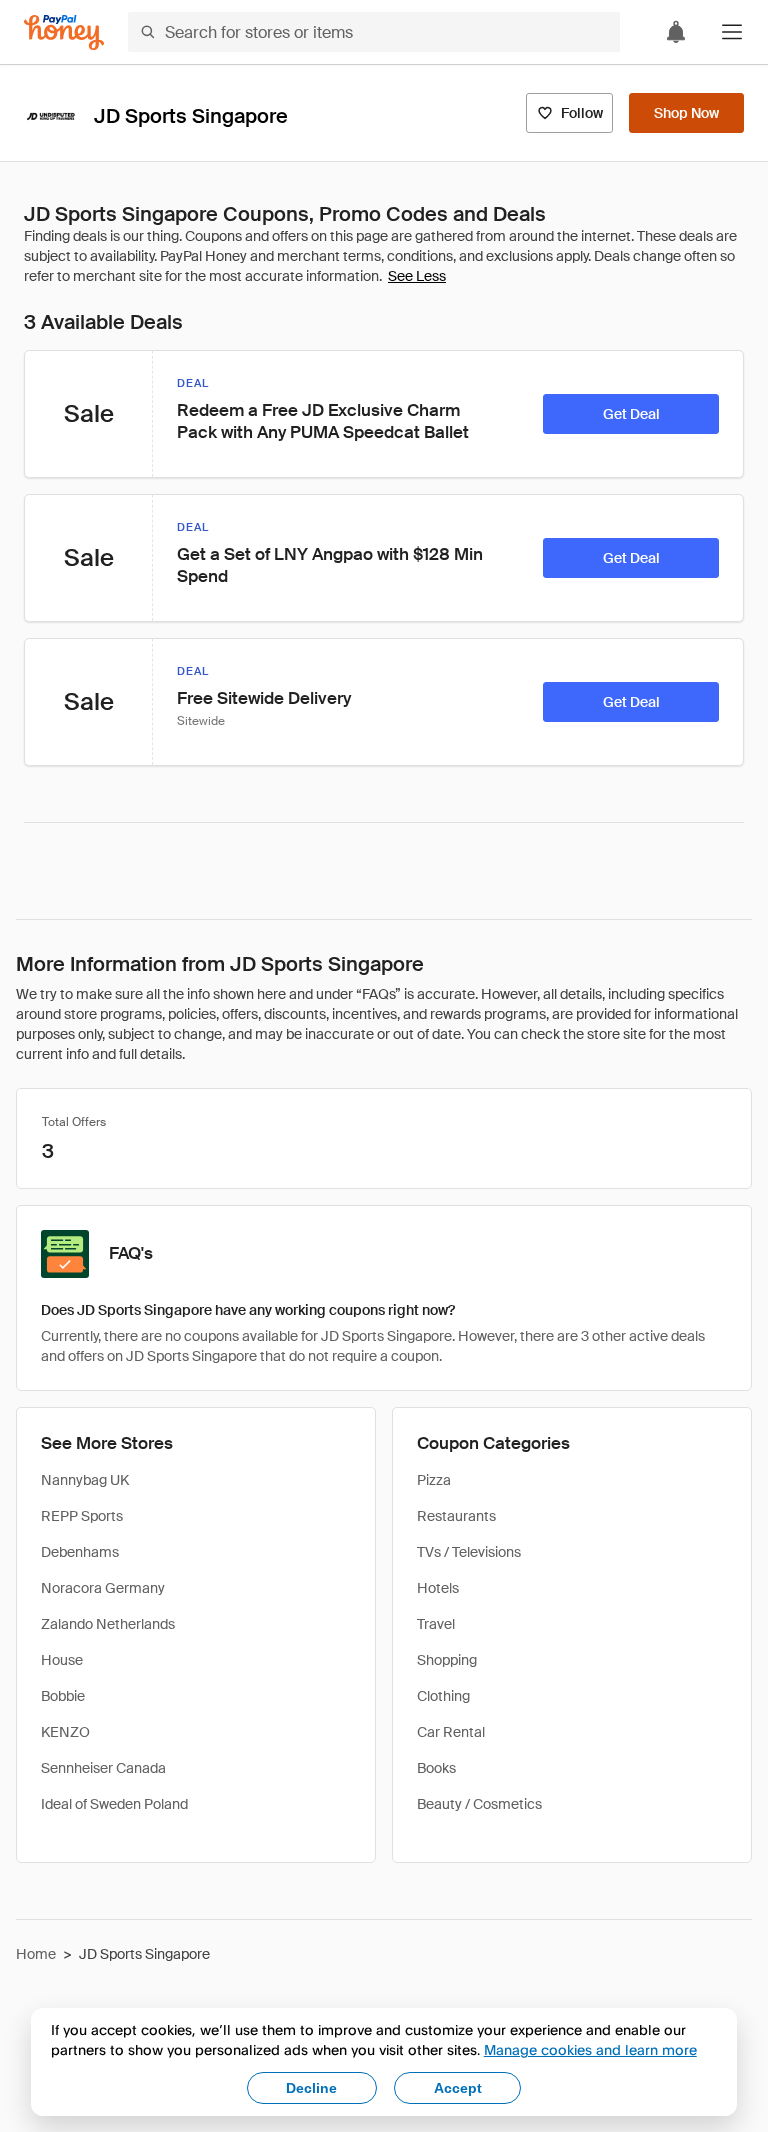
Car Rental (451, 1732)
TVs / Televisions (469, 1552)
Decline (311, 2088)
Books (436, 1768)
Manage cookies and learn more (590, 2049)
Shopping (447, 1660)
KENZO (65, 1732)
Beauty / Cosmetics (479, 1804)
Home (36, 1954)
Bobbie (63, 1696)
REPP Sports (82, 1516)
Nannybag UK (85, 1480)
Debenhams (80, 1552)
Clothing (443, 1696)
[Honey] (64, 32)
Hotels (438, 1588)
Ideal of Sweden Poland (114, 1804)
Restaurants (456, 1516)
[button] (732, 32)
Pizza (434, 1480)
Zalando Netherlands (108, 1624)
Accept (458, 2088)
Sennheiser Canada (103, 1768)
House (62, 1660)
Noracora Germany (103, 1588)
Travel (436, 1624)
